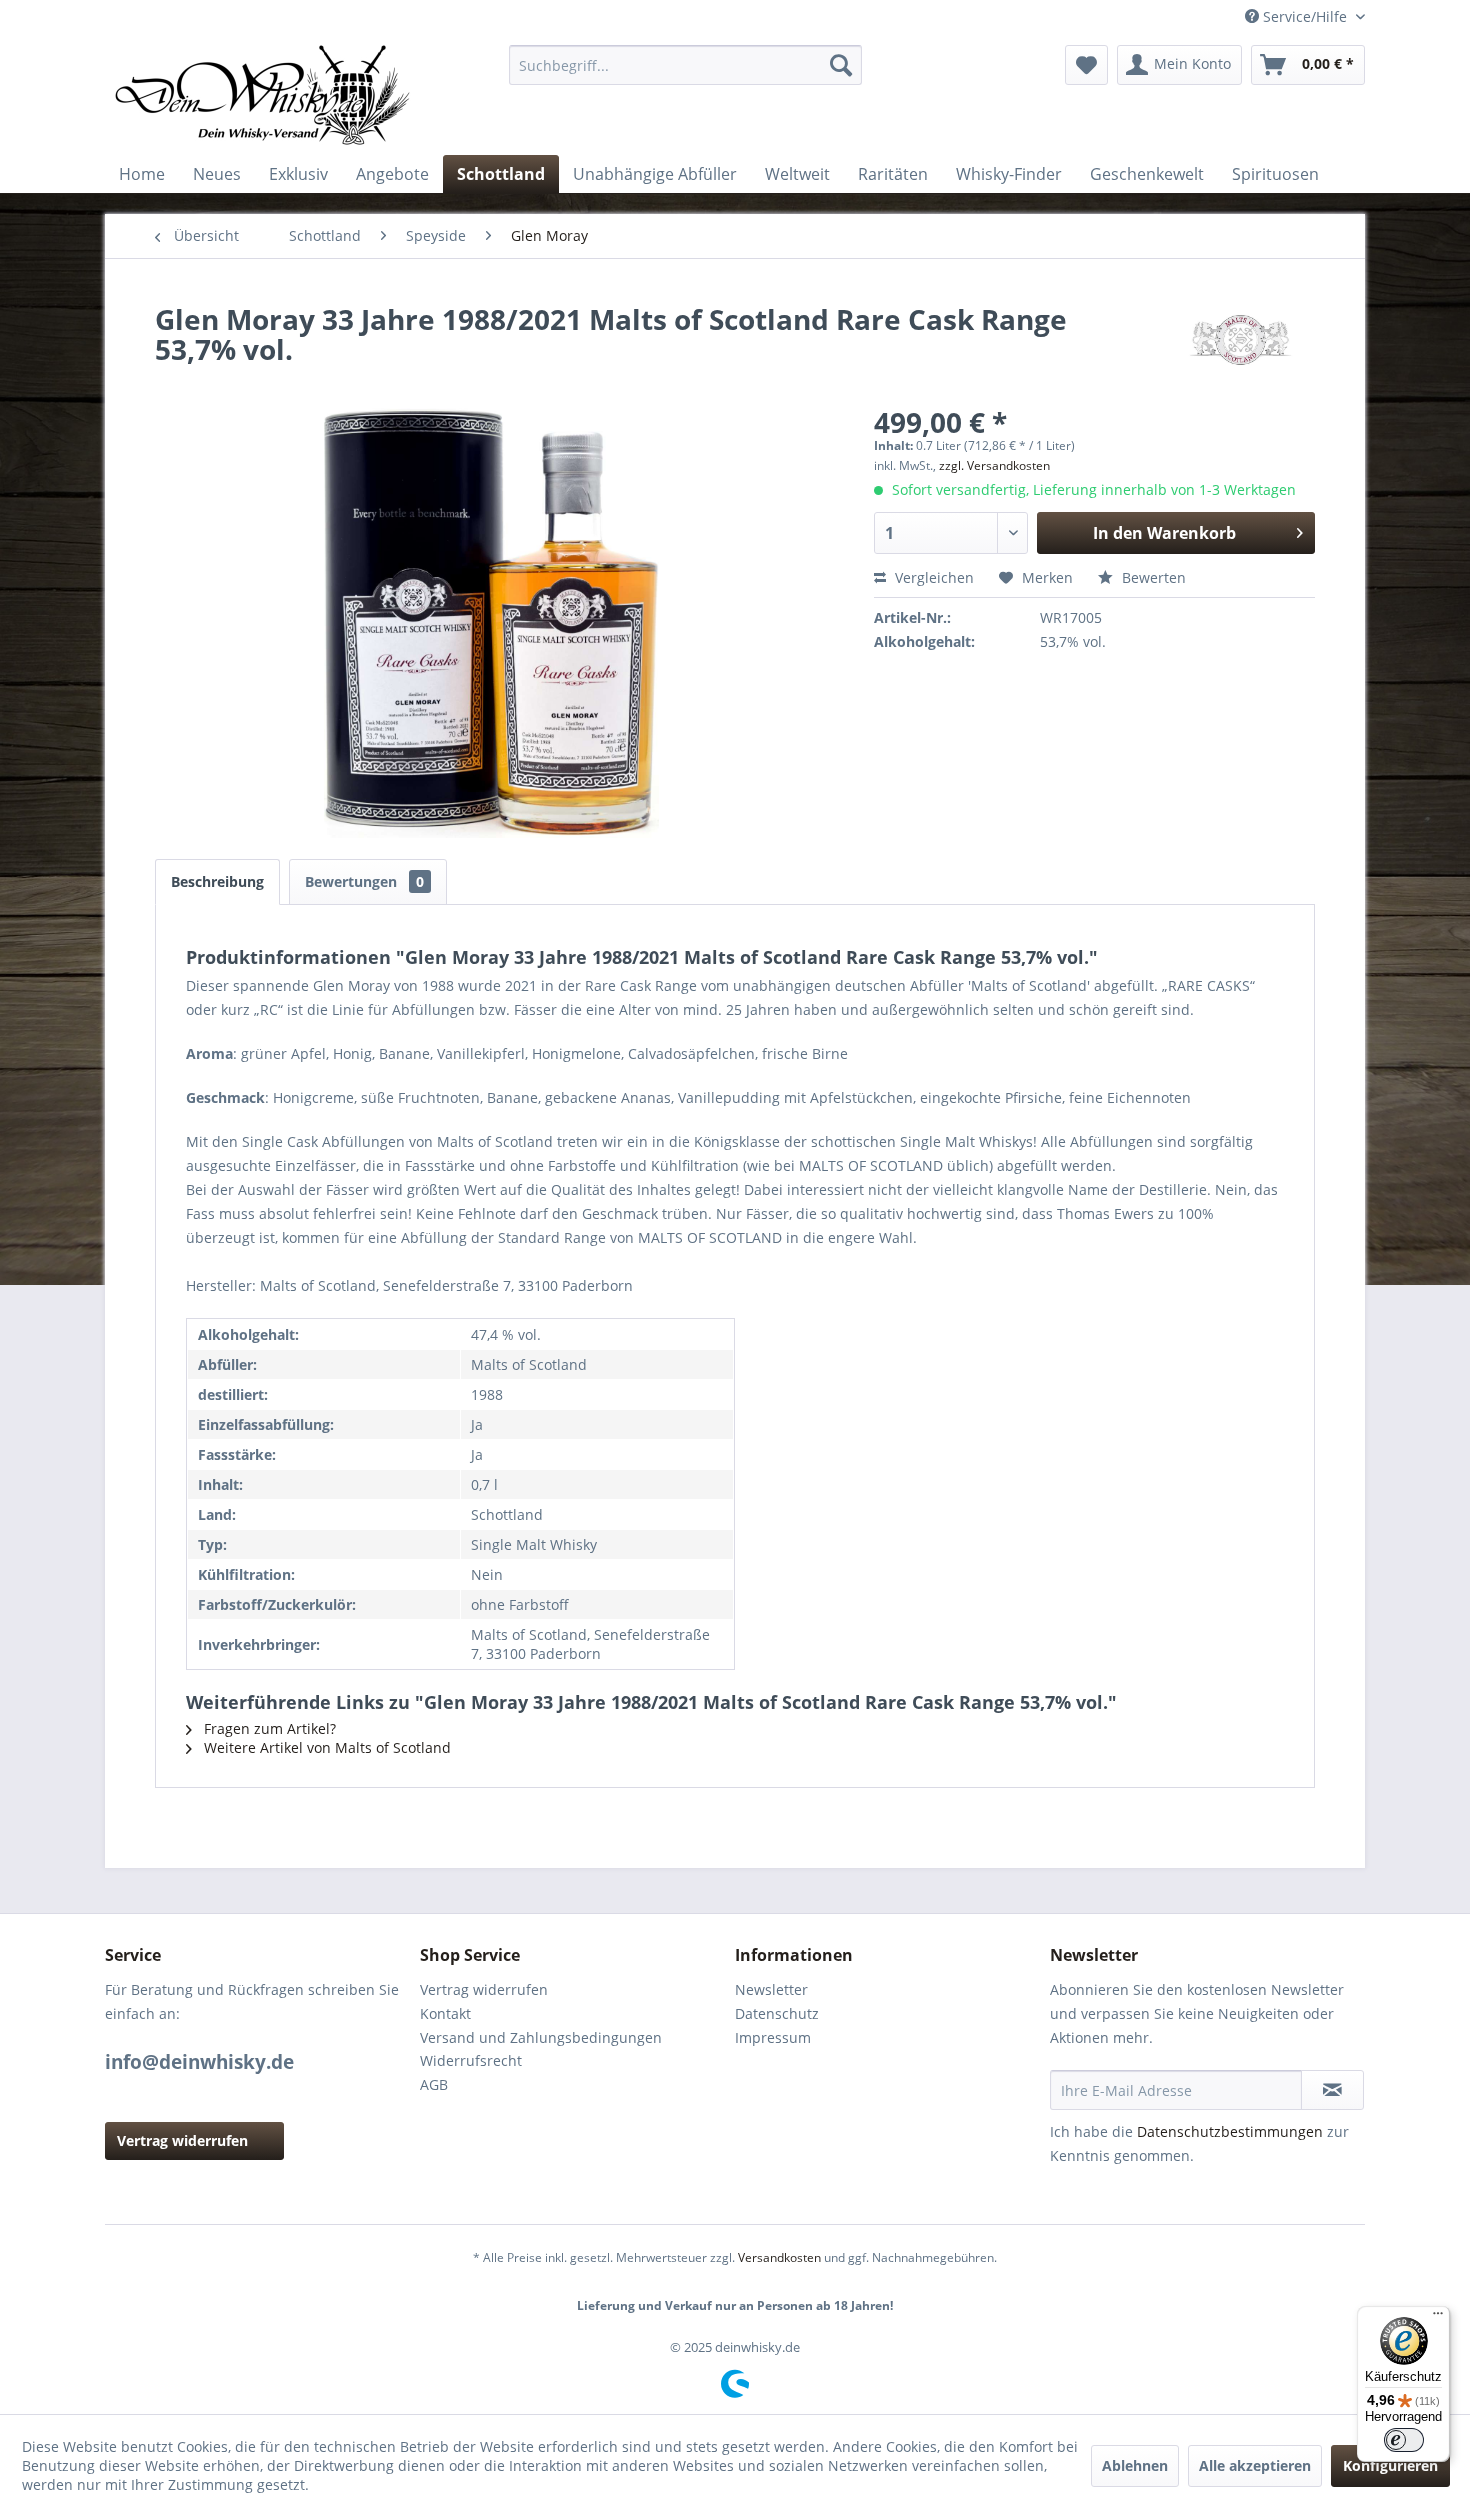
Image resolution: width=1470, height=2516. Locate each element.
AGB (434, 2084)
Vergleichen (932, 577)
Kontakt (445, 2013)
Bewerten (1152, 577)
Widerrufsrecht (471, 2060)
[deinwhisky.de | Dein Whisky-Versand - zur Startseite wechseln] (264, 95)
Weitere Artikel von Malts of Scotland (325, 1747)
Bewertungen (364, 881)
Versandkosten (779, 2257)
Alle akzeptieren (1255, 2465)
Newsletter (771, 1989)
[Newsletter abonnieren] (1332, 2090)
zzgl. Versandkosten (994, 465)
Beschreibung (217, 881)
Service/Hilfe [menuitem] (1305, 16)
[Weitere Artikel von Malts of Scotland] (1240, 339)
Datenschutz (777, 2013)
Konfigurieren (1390, 2465)
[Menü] (1438, 2318)
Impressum (773, 2037)
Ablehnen (1135, 2465)
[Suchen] (841, 65)
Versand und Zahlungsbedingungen (541, 2037)
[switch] (1404, 2440)
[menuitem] (685, 65)
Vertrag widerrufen (182, 2140)
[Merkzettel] (1086, 65)
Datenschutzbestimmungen (1230, 2131)
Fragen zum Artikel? (268, 1728)
